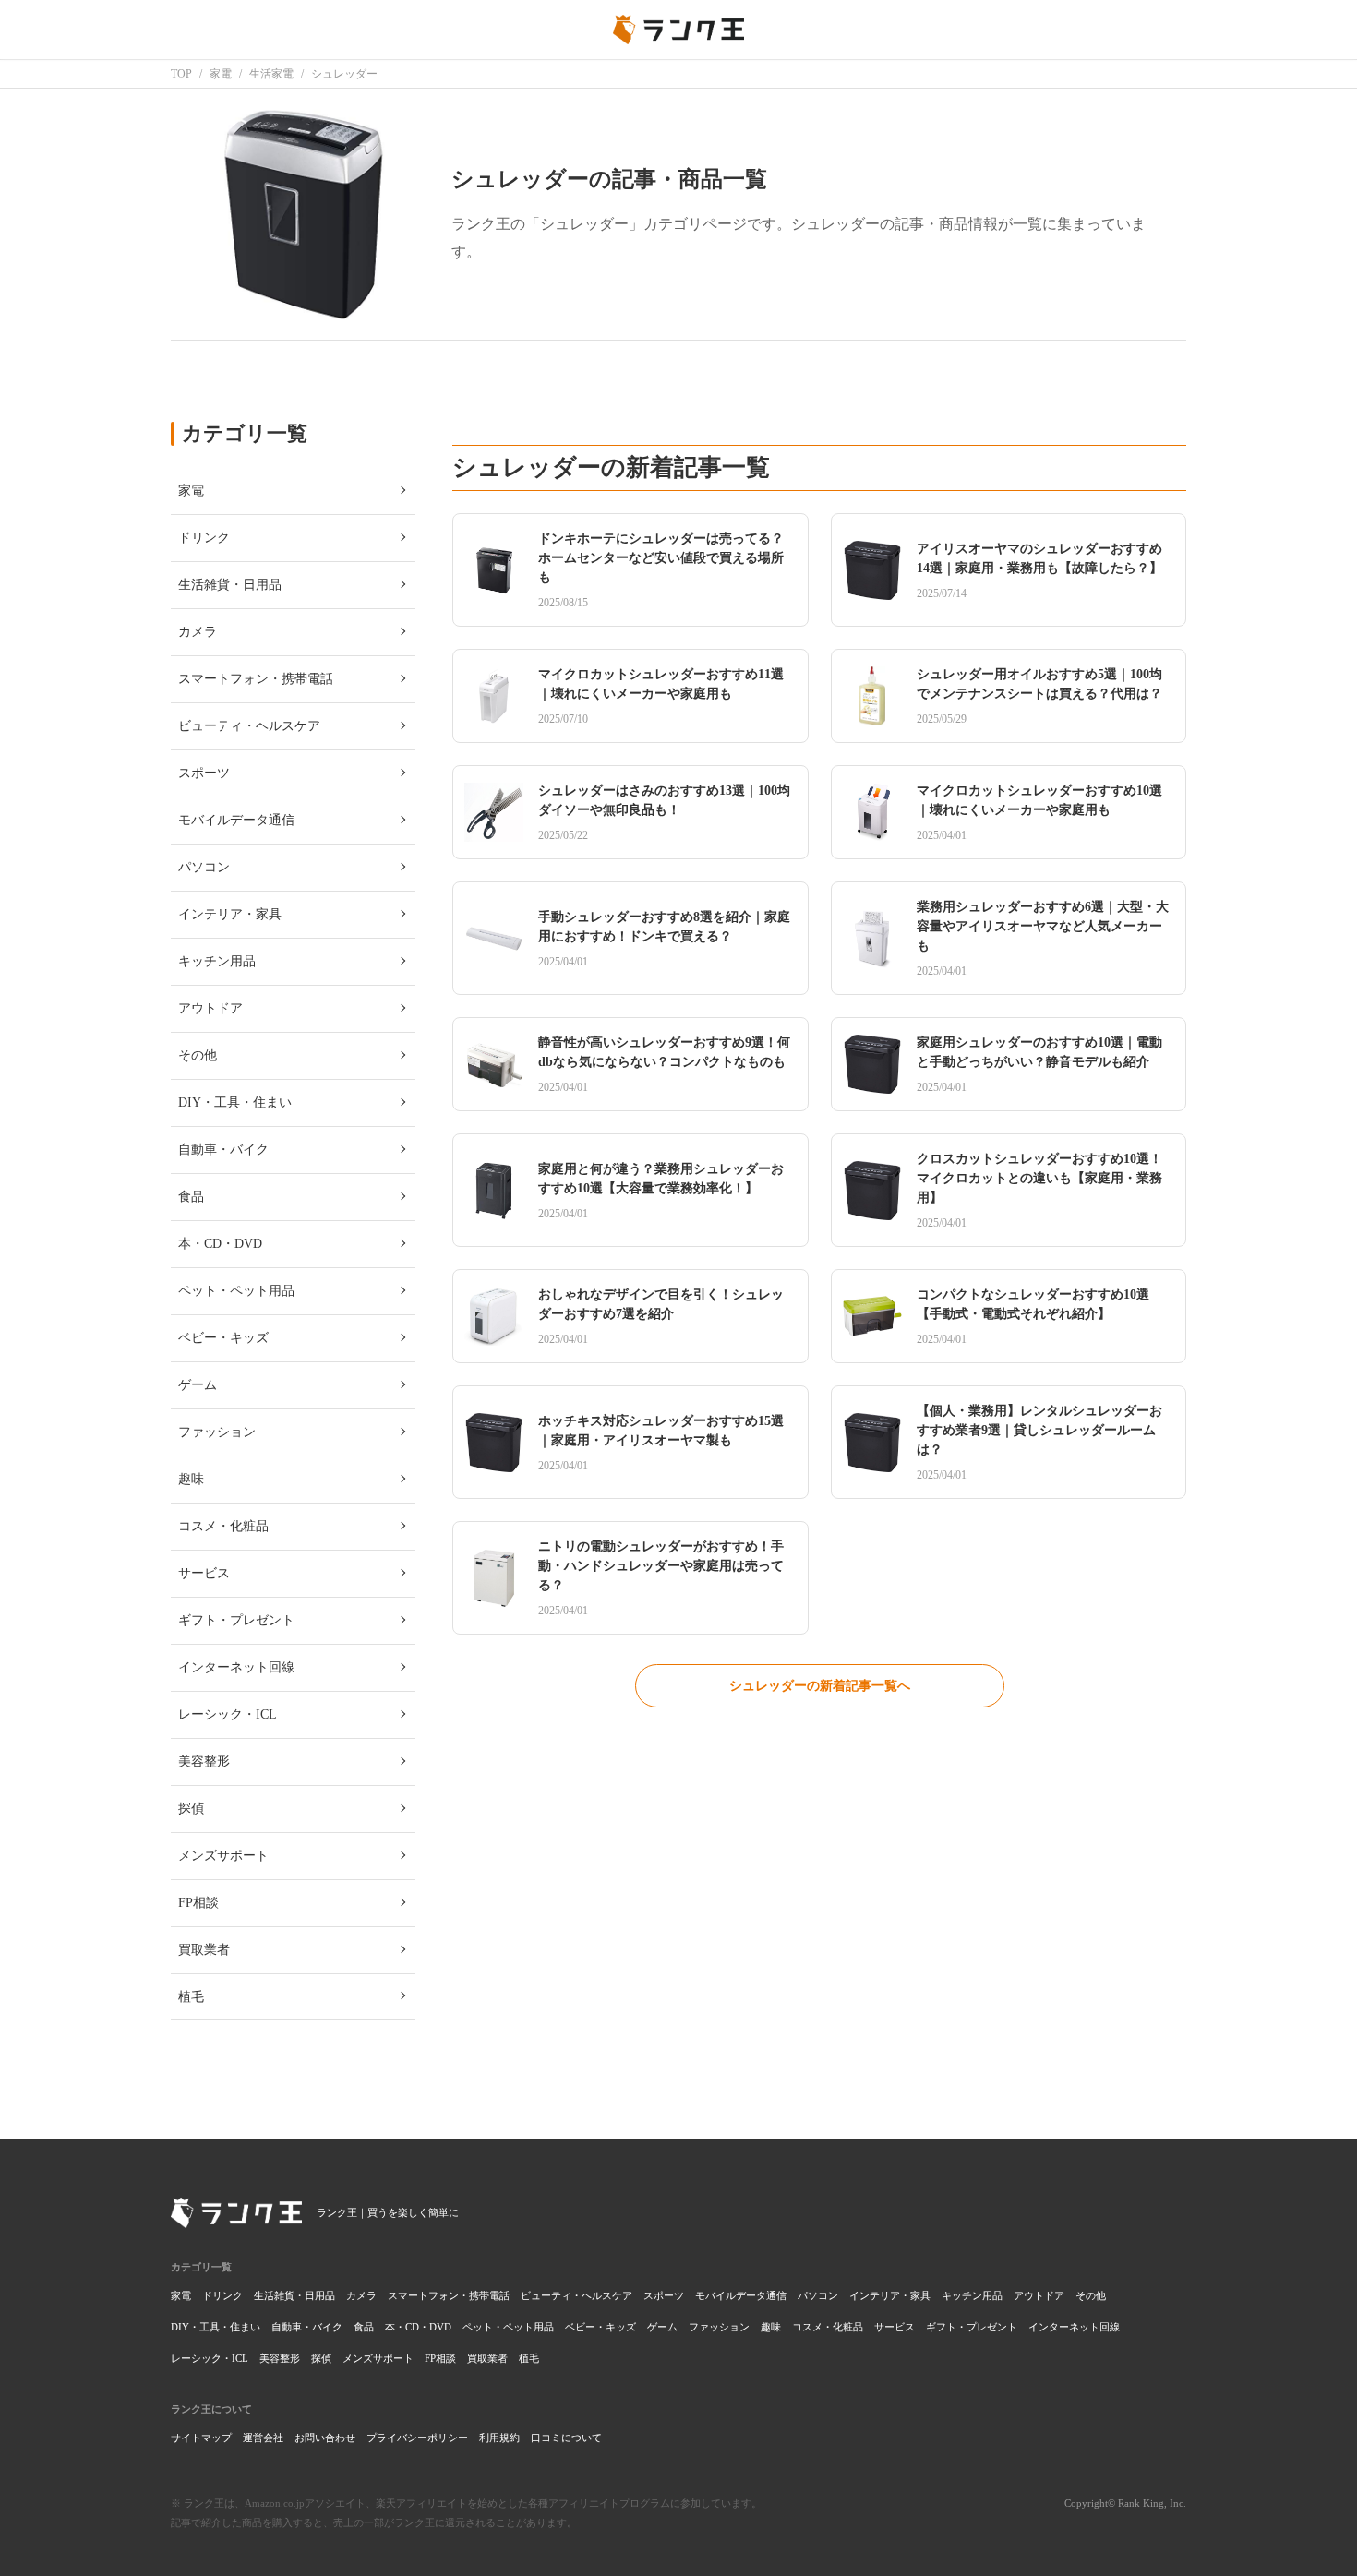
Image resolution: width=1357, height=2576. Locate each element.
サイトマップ (201, 2438)
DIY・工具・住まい (216, 2327)
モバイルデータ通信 (741, 2295)
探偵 (321, 2358)
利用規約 (499, 2438)
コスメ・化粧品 (828, 2327)
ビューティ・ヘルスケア (576, 2295)
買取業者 (487, 2358)
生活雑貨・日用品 (294, 2295)
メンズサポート (378, 2358)
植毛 (529, 2358)
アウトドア (1039, 2295)
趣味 (771, 2327)
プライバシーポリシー (417, 2438)
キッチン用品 (972, 2295)
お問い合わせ (325, 2438)
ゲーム (662, 2327)
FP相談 (440, 2358)
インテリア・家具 (890, 2295)
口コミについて (566, 2438)
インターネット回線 (1074, 2327)
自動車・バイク (307, 2327)
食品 (364, 2327)
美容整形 (280, 2358)
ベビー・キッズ (600, 2327)
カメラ (361, 2295)
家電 (181, 2295)
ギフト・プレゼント (972, 2327)
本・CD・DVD (418, 2327)
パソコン (818, 2295)
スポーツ (664, 2295)
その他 (1091, 2295)
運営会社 (263, 2438)
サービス (895, 2327)
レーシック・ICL (210, 2358)
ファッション (719, 2327)
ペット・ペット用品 (508, 2327)
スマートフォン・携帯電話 (449, 2295)
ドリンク (222, 2295)
